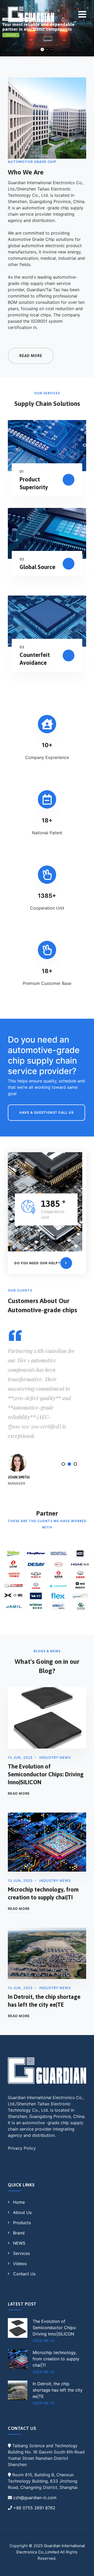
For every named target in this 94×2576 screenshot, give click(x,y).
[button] (63, 1464)
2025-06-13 (43, 2341)
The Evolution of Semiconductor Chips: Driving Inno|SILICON (46, 1774)
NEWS (19, 2243)
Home (19, 2202)
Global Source (37, 567)
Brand (19, 2233)
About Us (22, 2212)
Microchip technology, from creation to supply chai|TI (56, 2359)
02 (22, 559)
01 (22, 471)
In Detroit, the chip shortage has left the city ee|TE (58, 2390)
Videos (20, 2264)
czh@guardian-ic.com (35, 2498)
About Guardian (11, 35)
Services (21, 2253)
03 (22, 647)
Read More (19, 1793)
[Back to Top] (83, 2567)
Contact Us (24, 2274)
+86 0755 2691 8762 (34, 2508)
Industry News (55, 1757)
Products (22, 2223)
